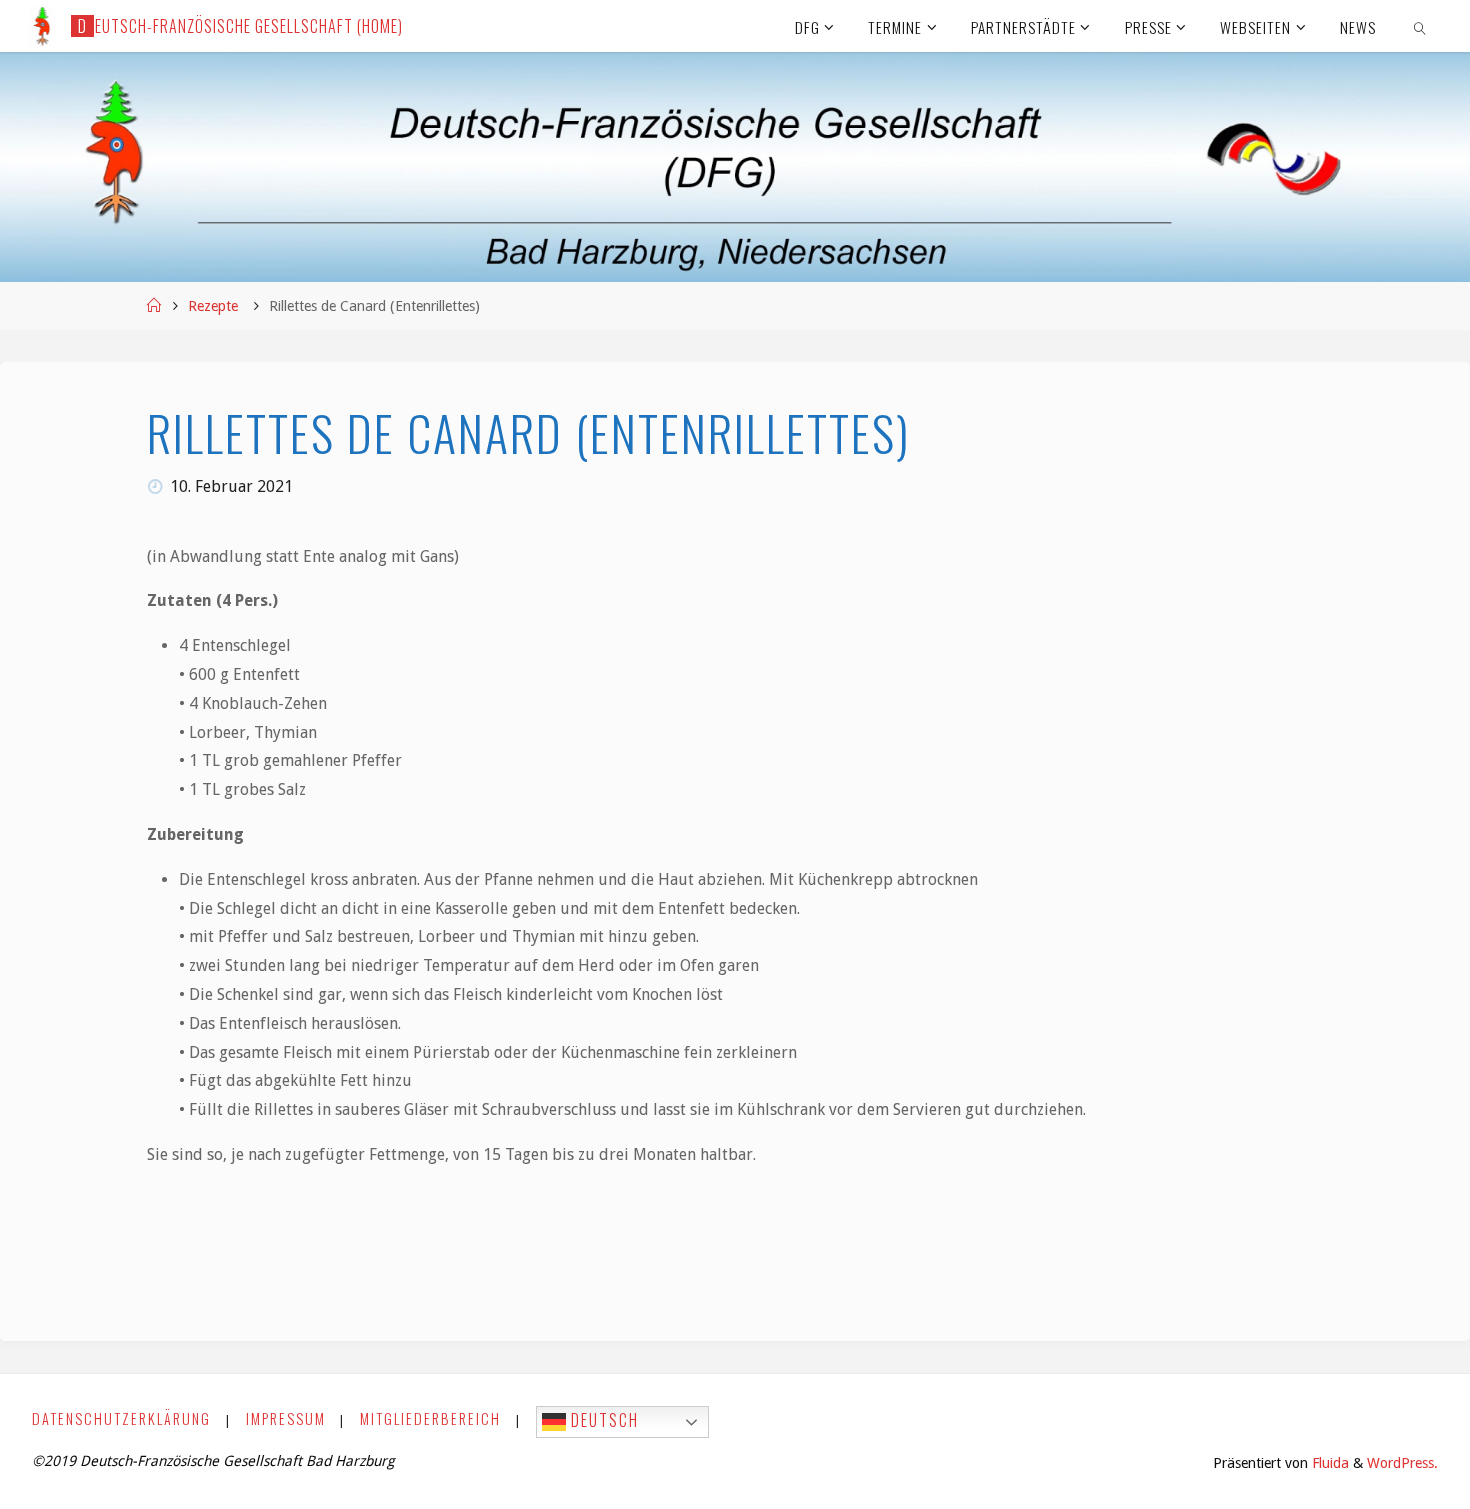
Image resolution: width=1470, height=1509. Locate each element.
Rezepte (213, 306)
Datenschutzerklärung (121, 1418)
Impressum (286, 1418)
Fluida (1328, 1463)
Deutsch (602, 1420)
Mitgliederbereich (430, 1418)
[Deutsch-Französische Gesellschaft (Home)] (42, 25)
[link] (1420, 26)
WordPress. (1402, 1463)
